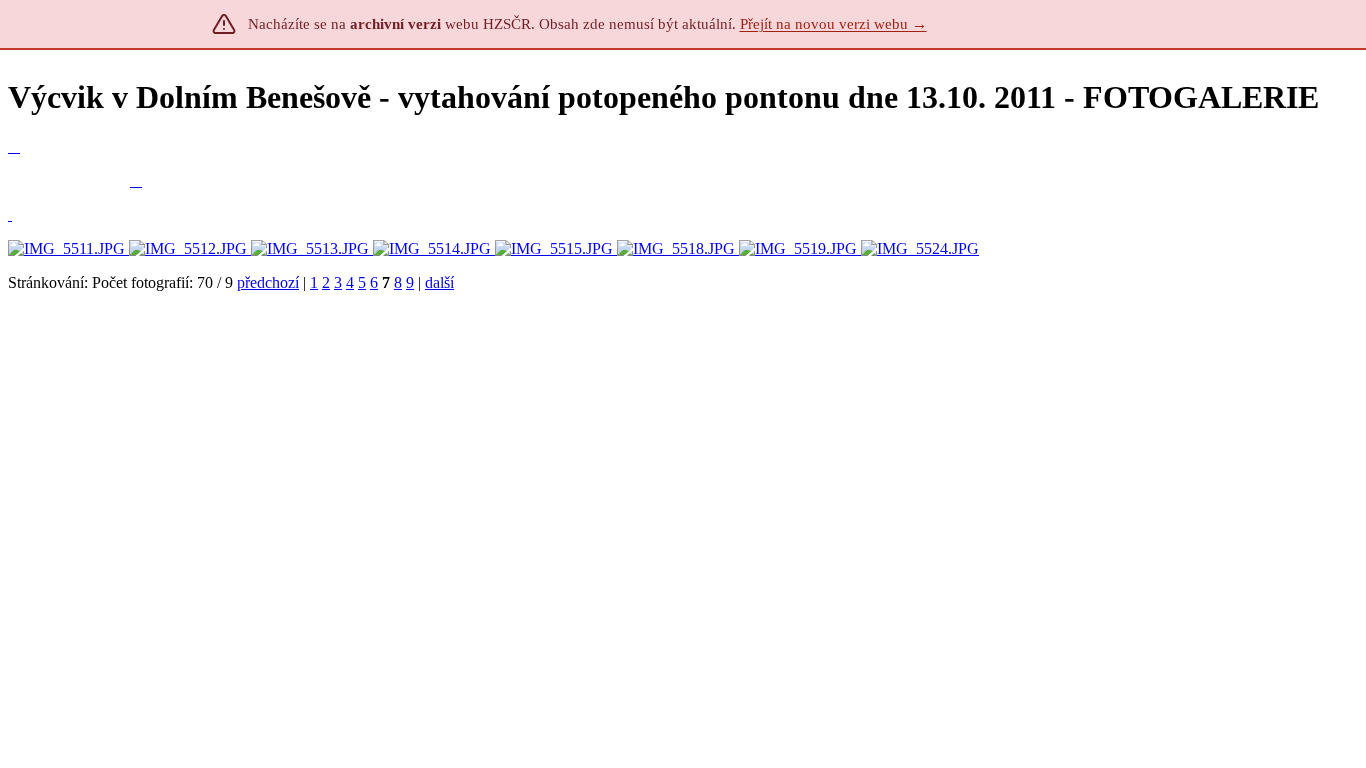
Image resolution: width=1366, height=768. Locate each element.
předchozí (268, 282)
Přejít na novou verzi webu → (833, 24)
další (439, 282)
